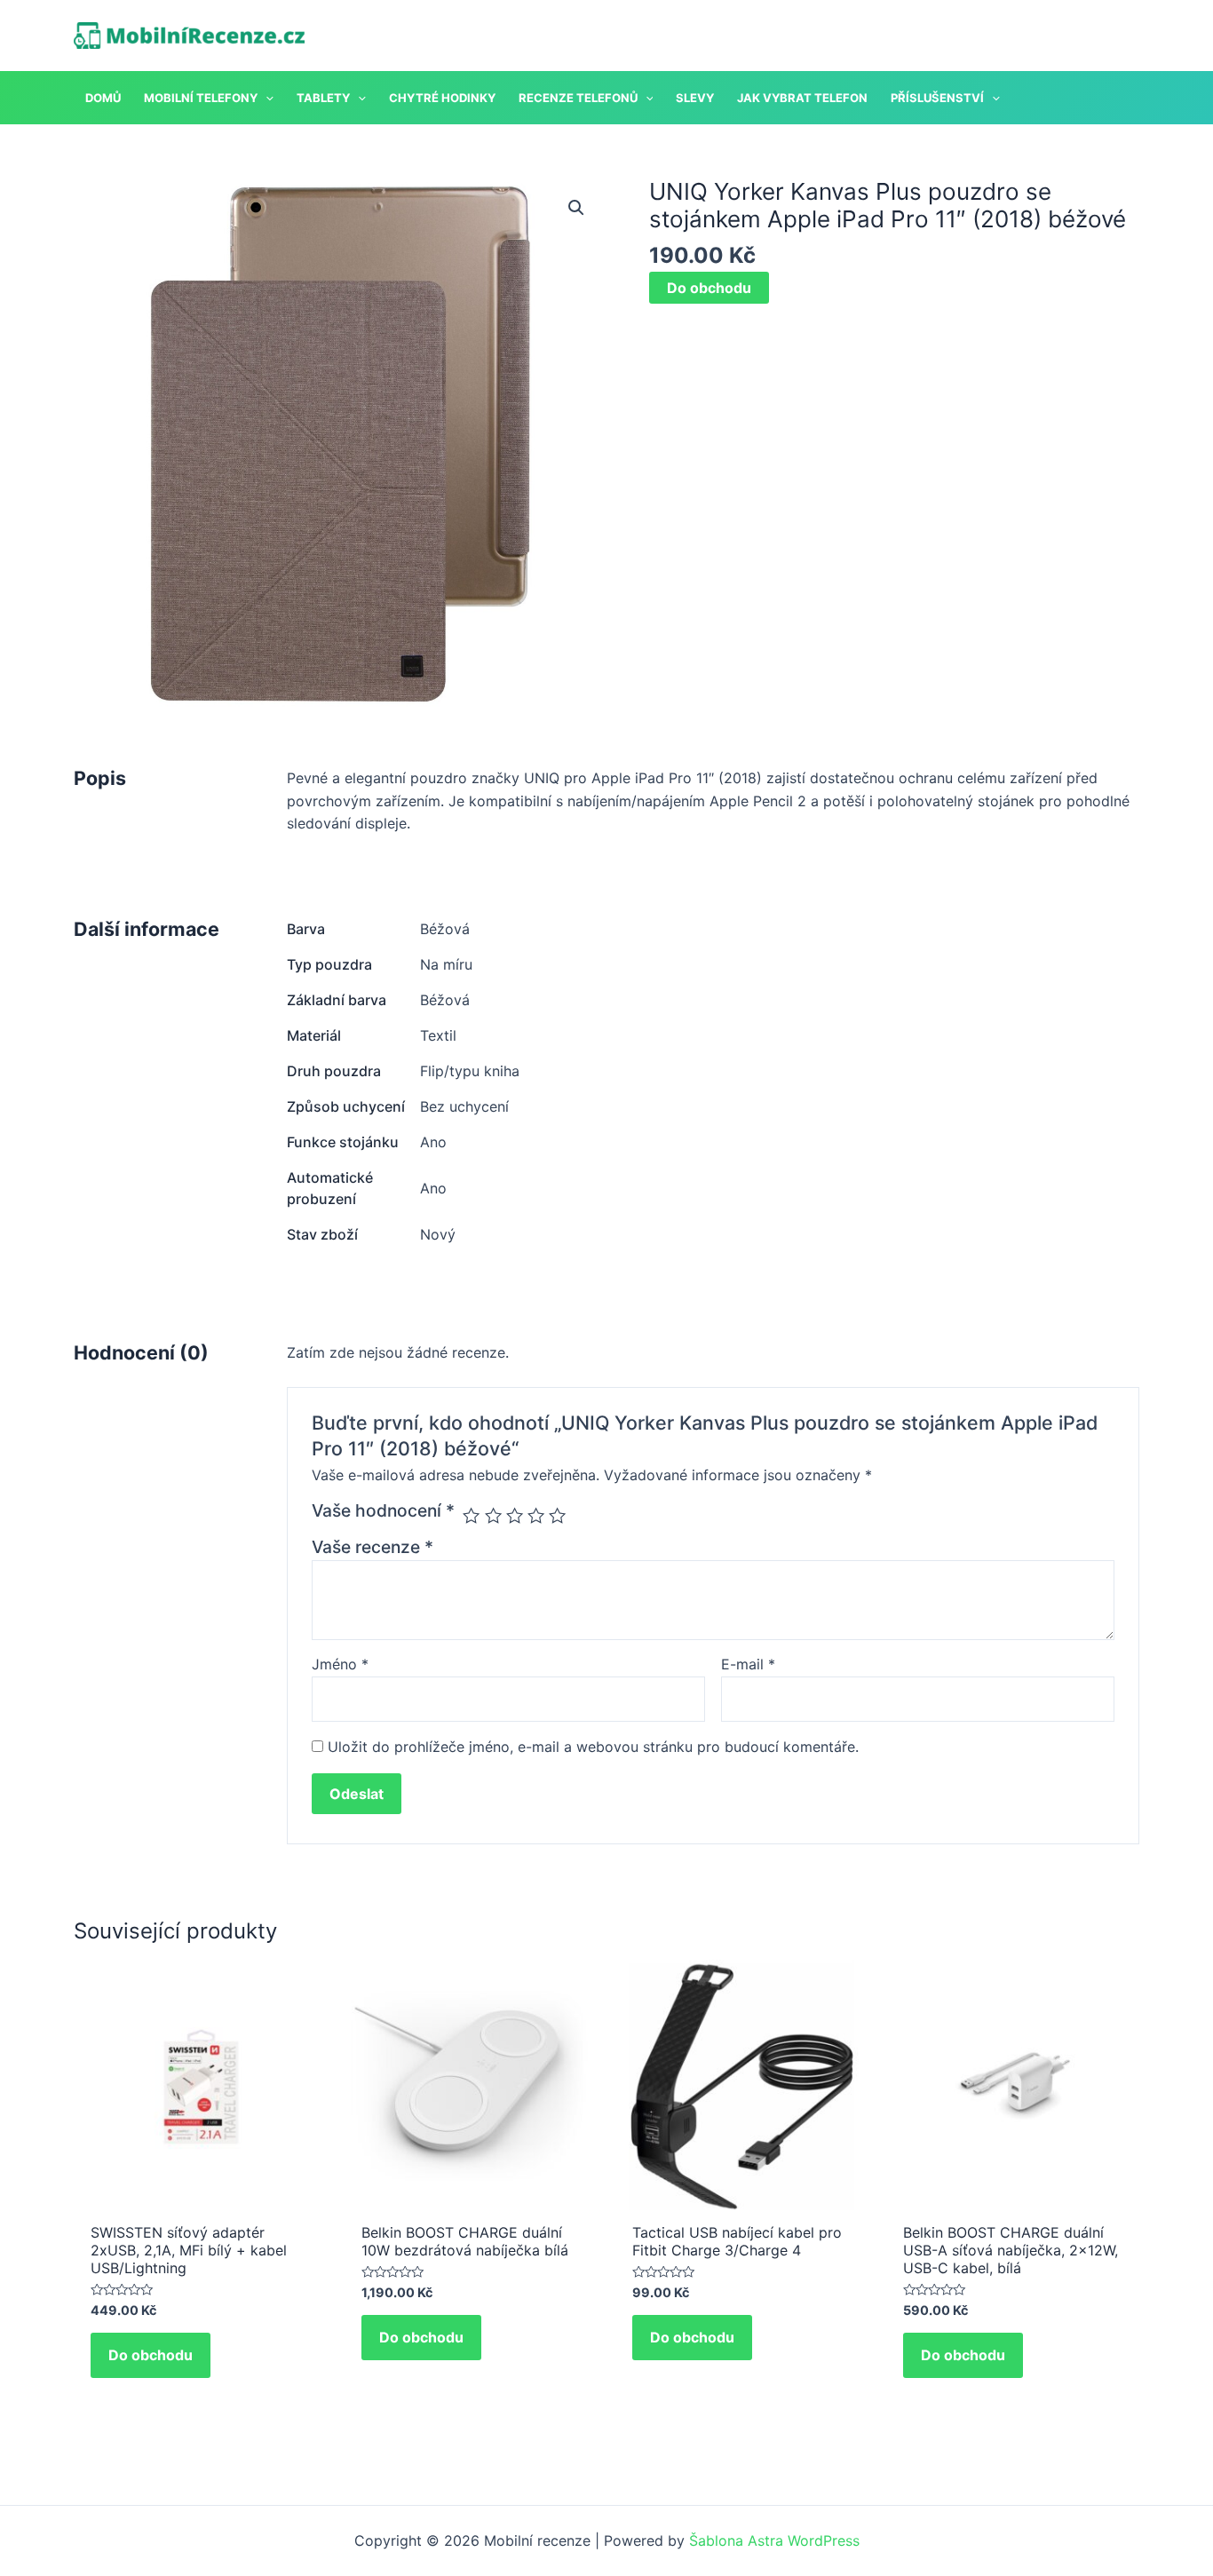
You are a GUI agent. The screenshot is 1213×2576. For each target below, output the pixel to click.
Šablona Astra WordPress (774, 2540)
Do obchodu (709, 288)
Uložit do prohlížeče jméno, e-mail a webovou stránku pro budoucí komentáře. (593, 1747)
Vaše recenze (373, 1547)
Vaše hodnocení (383, 1510)
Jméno (340, 1664)
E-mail (748, 1664)
